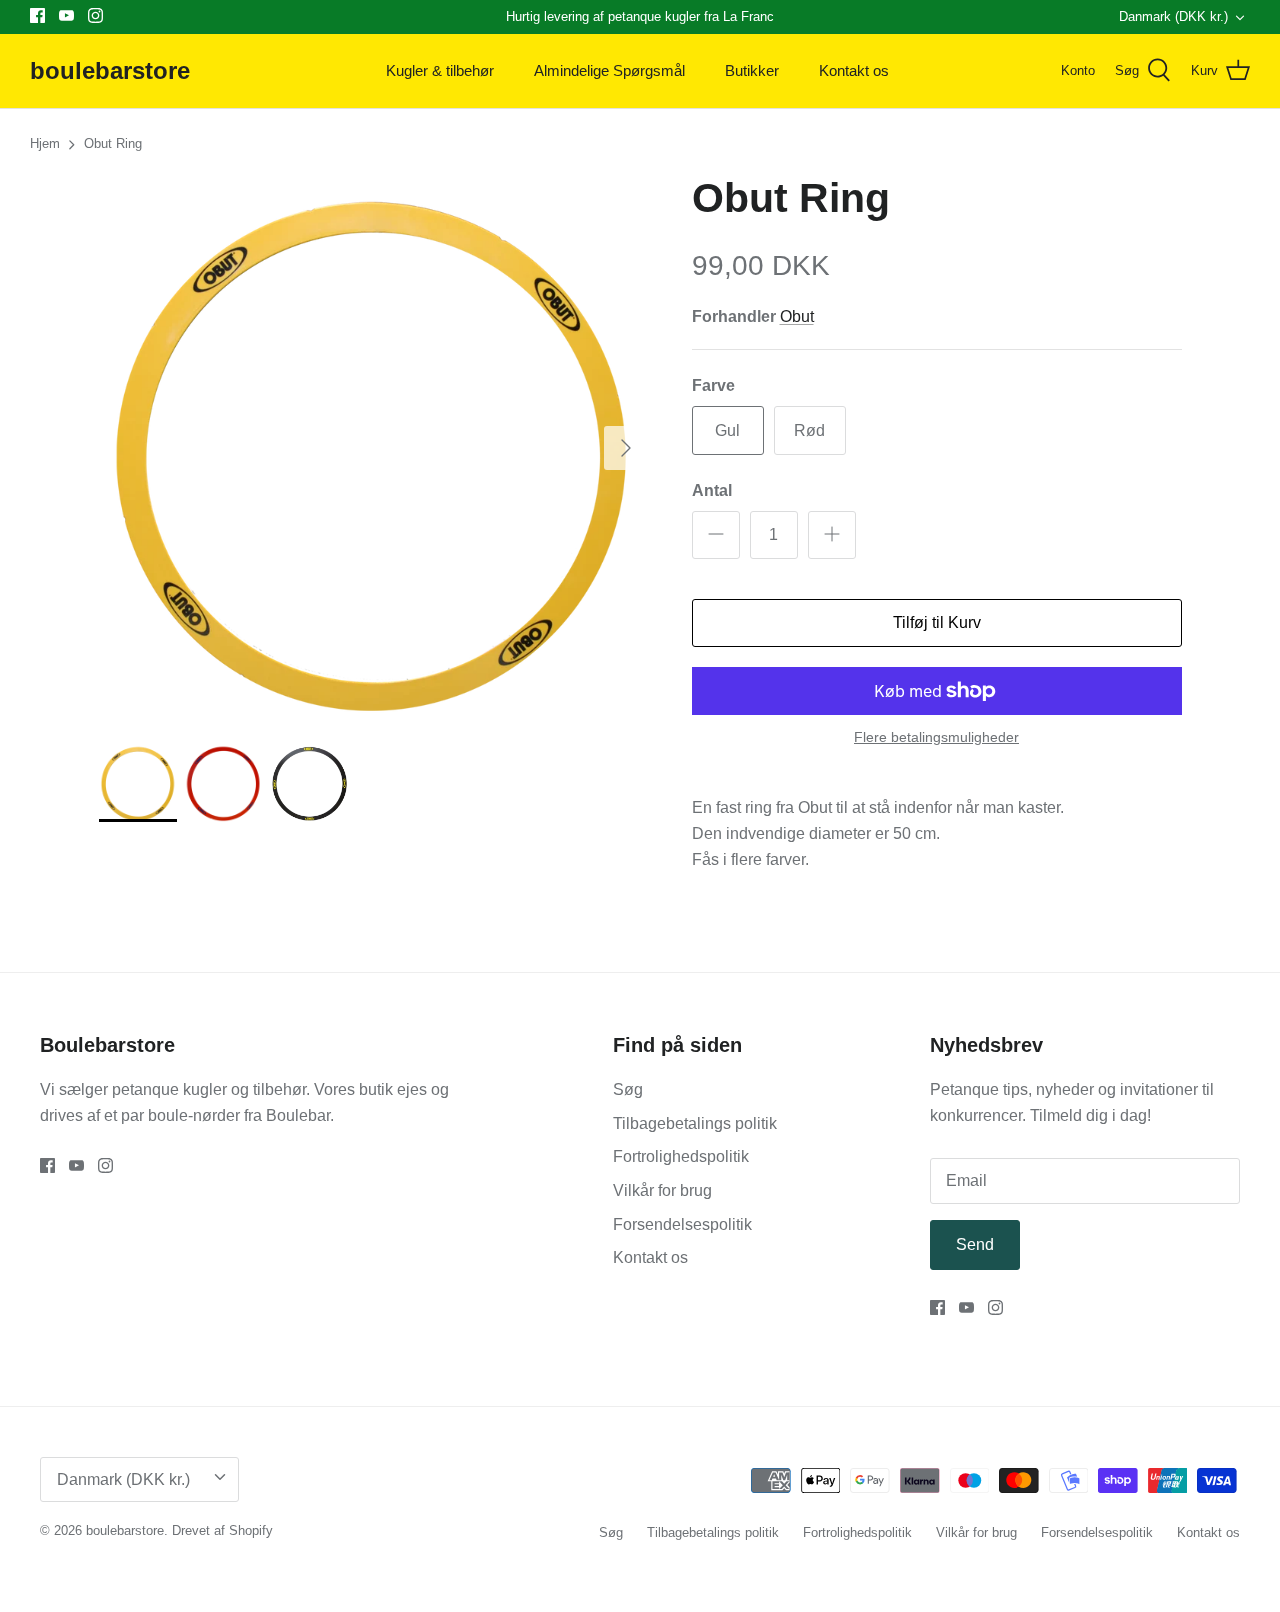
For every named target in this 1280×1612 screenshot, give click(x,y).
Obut (797, 316)
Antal (712, 490)
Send (975, 1244)
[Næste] (626, 448)
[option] (373, 447)
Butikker (752, 70)
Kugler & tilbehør (440, 70)
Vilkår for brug (662, 1190)
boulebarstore (125, 1530)
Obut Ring (113, 144)
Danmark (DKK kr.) (1173, 16)
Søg (628, 1089)
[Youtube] (66, 15)
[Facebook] (37, 15)
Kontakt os (854, 70)
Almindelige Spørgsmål (609, 70)
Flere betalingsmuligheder (936, 737)
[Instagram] (95, 15)
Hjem (45, 144)
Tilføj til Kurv (937, 622)
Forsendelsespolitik (682, 1224)
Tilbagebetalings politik (695, 1123)
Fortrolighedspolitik (681, 1156)
